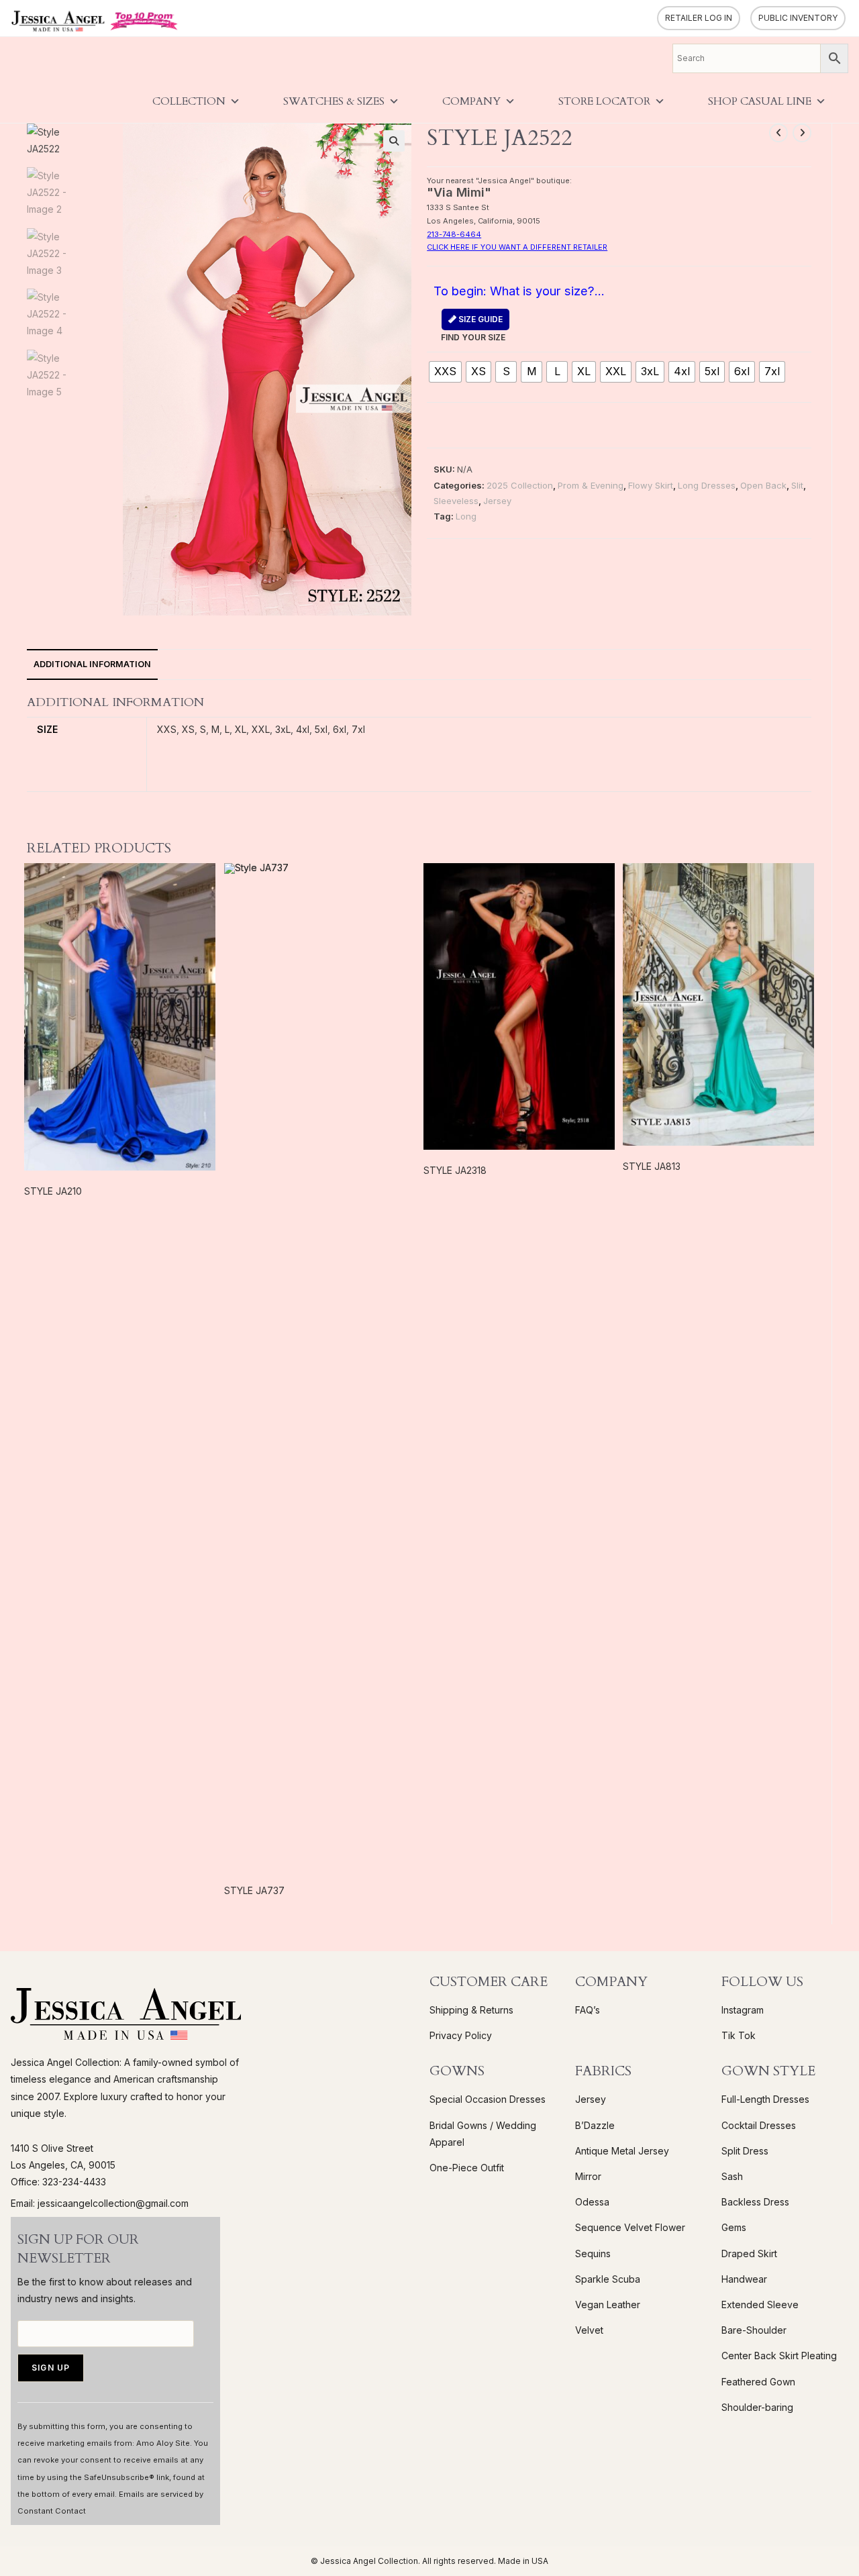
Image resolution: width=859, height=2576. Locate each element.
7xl (358, 729)
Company (471, 101)
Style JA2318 (455, 1170)
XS (188, 729)
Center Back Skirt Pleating (779, 2356)
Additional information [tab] (92, 664)
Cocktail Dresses (759, 2125)
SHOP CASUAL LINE (760, 101)
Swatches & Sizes (334, 101)
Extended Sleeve (760, 2305)
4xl (303, 729)
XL (241, 729)
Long (466, 516)
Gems (734, 2227)
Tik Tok (739, 2035)
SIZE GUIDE (479, 319)
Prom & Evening (591, 485)
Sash (732, 2176)
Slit (797, 485)
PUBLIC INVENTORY (798, 18)
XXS (167, 729)
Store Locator (604, 101)
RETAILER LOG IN (699, 18)
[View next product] (802, 133)
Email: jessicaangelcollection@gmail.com (100, 2203)
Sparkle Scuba (608, 2279)
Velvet (589, 2330)
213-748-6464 (454, 234)
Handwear (744, 2279)
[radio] (445, 372)
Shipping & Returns (471, 2010)
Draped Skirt (749, 2253)
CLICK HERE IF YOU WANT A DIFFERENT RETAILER (517, 247)
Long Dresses (707, 485)
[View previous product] (778, 133)
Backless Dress (755, 2202)
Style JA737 (254, 1890)
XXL (261, 729)
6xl (340, 729)
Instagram (743, 2010)
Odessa (592, 2202)
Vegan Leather (608, 2305)
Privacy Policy (461, 2035)
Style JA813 (652, 1166)
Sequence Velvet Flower (630, 2227)
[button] (394, 141)
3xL (283, 729)
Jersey (497, 501)
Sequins (593, 2253)
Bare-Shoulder (754, 2330)
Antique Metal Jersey (622, 2151)
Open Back (763, 485)
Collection (189, 101)
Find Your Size (473, 328)
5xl (321, 729)
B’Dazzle (595, 2125)
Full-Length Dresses (765, 2099)
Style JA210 (53, 1191)
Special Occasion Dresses (488, 2099)
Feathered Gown (758, 2382)
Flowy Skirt (651, 485)
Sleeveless (456, 501)
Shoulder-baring (757, 2407)
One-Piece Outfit (467, 2168)
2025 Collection (520, 485)
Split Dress (745, 2151)
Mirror (588, 2176)
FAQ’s (588, 2010)
